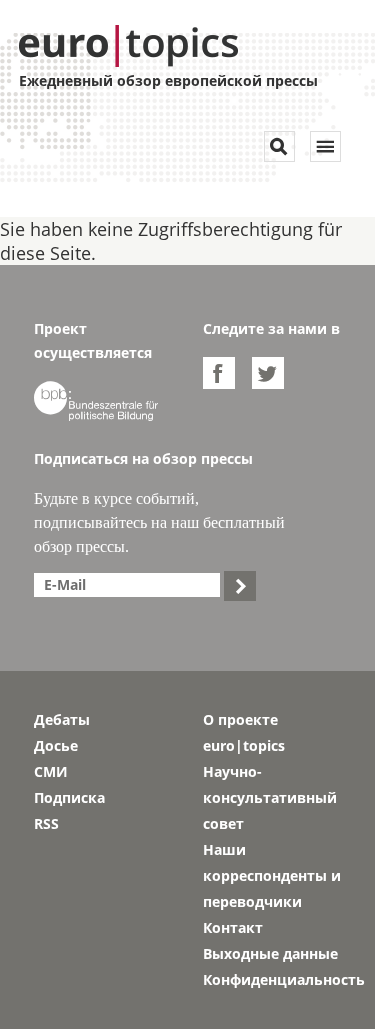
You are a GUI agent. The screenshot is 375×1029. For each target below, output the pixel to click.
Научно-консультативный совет (270, 797)
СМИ (51, 771)
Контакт (233, 927)
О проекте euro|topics (244, 732)
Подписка (69, 797)
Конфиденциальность (272, 979)
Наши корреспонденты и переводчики (272, 875)
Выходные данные (270, 953)
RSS (46, 823)
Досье (56, 745)
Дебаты (62, 719)
